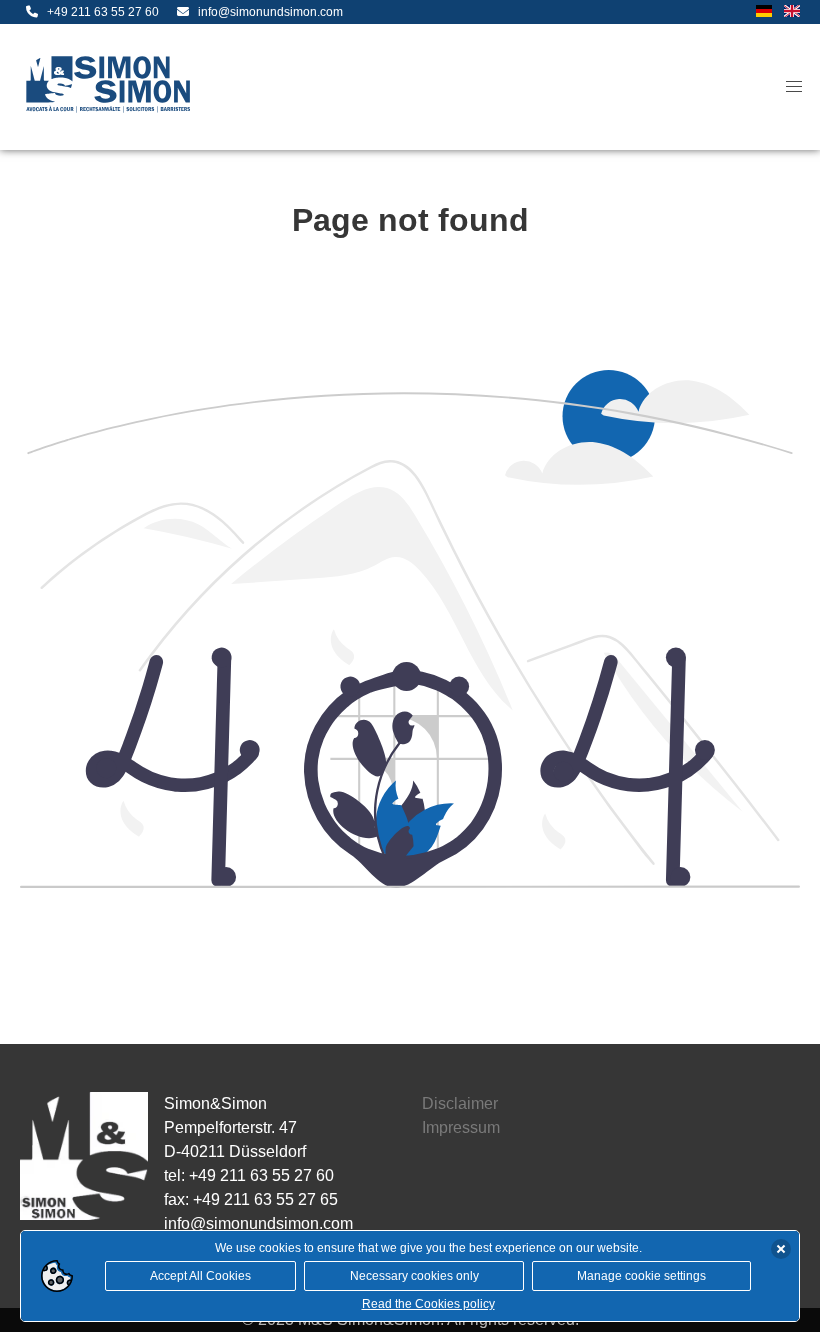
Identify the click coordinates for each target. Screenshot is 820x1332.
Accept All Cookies (200, 1276)
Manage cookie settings (641, 1276)
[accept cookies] (781, 1249)
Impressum (461, 1127)
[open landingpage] (112, 87)
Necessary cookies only (414, 1276)
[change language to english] (792, 12)
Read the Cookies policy (428, 1304)
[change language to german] (764, 12)
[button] (794, 87)
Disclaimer (460, 1103)
